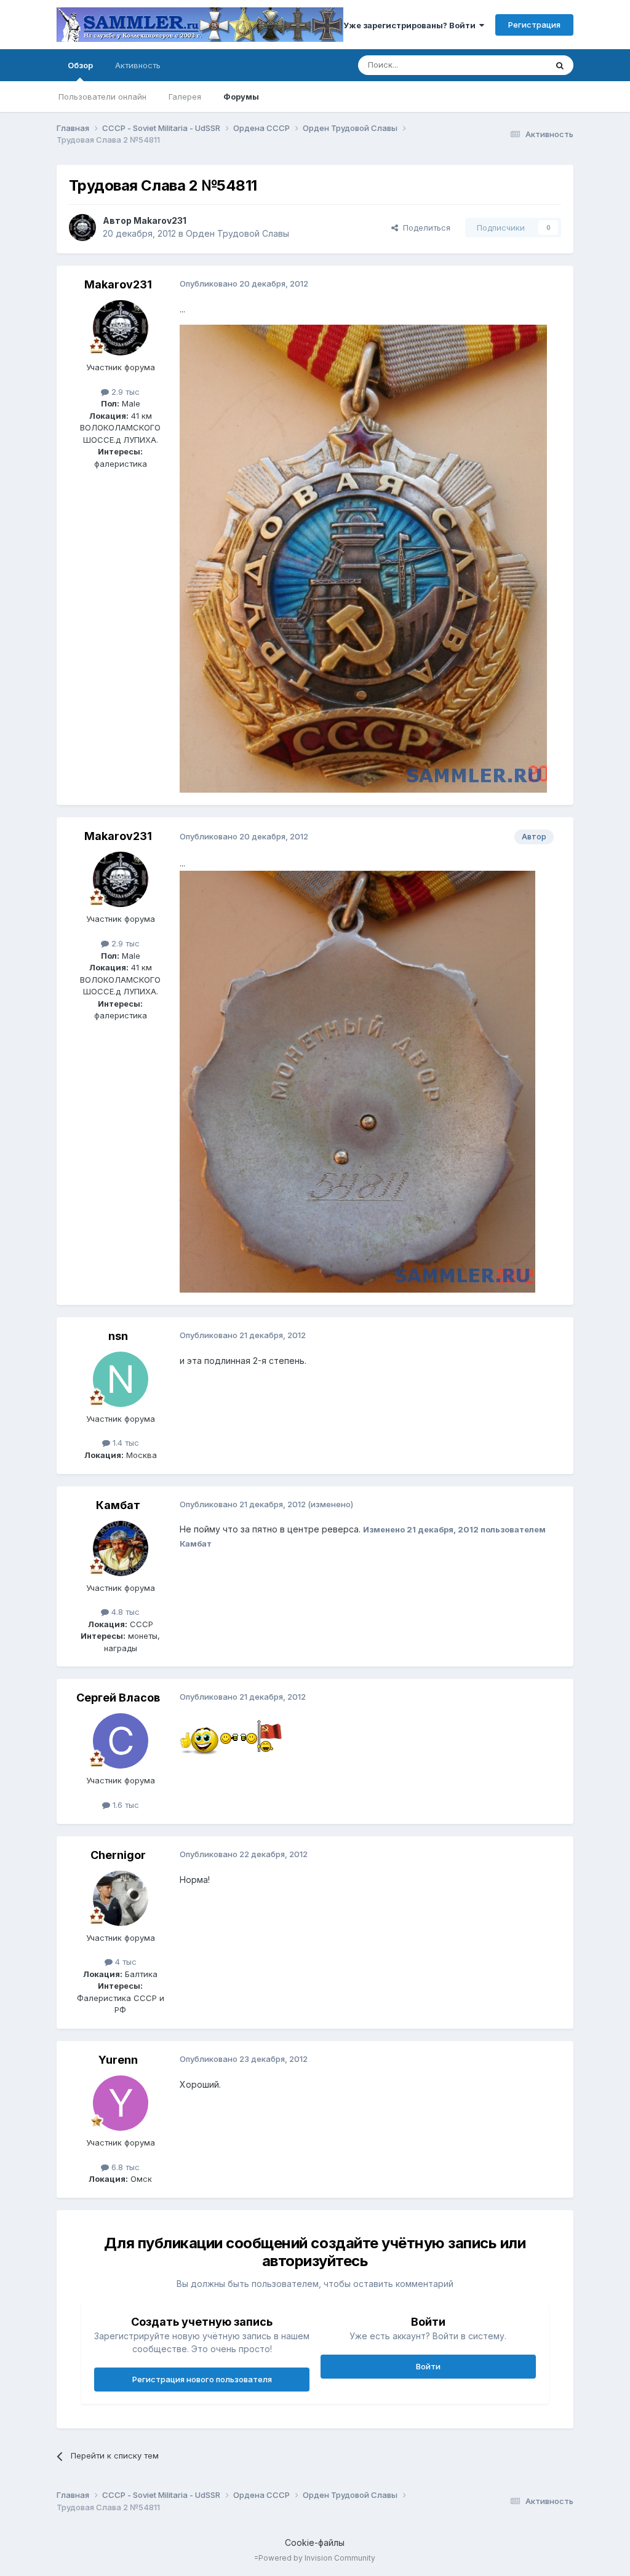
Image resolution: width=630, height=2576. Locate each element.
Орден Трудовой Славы (237, 233)
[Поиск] (560, 65)
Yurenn (118, 2060)
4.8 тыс (124, 1612)
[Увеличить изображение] (200, 1735)
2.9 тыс (124, 392)
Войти (428, 2366)
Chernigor (118, 1855)
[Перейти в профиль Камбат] (121, 1548)
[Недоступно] (363, 558)
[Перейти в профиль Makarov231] (82, 228)
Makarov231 (160, 220)
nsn (118, 1336)
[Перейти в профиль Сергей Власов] (121, 1741)
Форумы (241, 97)
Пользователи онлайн (102, 97)
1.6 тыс (125, 1805)
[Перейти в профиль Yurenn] (121, 2103)
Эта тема (513, 65)
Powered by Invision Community (317, 2558)
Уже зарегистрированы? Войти (411, 25)
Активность (138, 65)
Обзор (80, 65)
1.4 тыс (125, 1443)
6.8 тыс (124, 2167)
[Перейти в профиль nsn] (121, 1379)
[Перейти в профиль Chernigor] (121, 1898)
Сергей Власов (118, 1698)
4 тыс (125, 1962)
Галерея (185, 97)
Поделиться (424, 228)
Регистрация (534, 25)
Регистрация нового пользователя (202, 2379)
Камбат (118, 1505)
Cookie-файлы (315, 2542)
